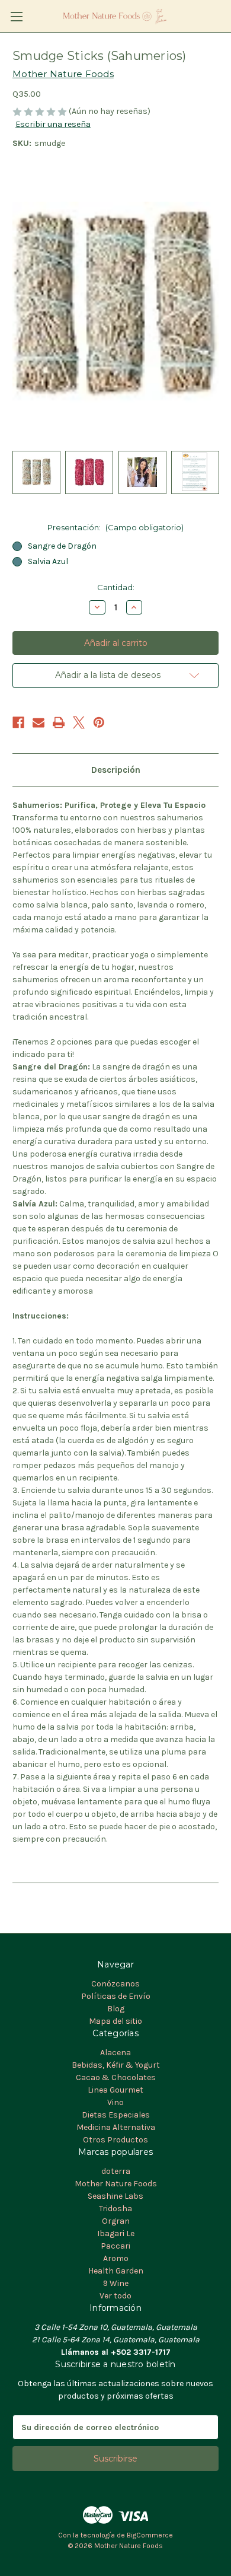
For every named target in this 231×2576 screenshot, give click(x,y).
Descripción (116, 770)
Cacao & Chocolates (116, 2077)
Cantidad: (116, 587)
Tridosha (115, 2209)
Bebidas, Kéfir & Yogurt (116, 2065)
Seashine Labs (115, 2196)
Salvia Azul (48, 561)
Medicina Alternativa (116, 2127)
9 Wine (116, 2283)
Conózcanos (115, 1984)
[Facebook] (18, 722)
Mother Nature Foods (116, 2184)
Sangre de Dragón (62, 546)
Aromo (116, 2258)
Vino (115, 2102)
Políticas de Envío (116, 1996)
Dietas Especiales (116, 2115)
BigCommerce (150, 2535)
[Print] (59, 722)
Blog (116, 2009)
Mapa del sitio (115, 2021)
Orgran (116, 2221)
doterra (116, 2171)
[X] (79, 722)
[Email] (38, 722)
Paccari (115, 2246)
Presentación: (115, 527)
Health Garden (116, 2271)
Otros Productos (115, 2140)
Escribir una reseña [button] (53, 124)
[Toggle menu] (16, 16)
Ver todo (115, 2296)
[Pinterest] (99, 722)
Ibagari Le (116, 2233)
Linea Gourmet (115, 2090)
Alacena (115, 2053)
